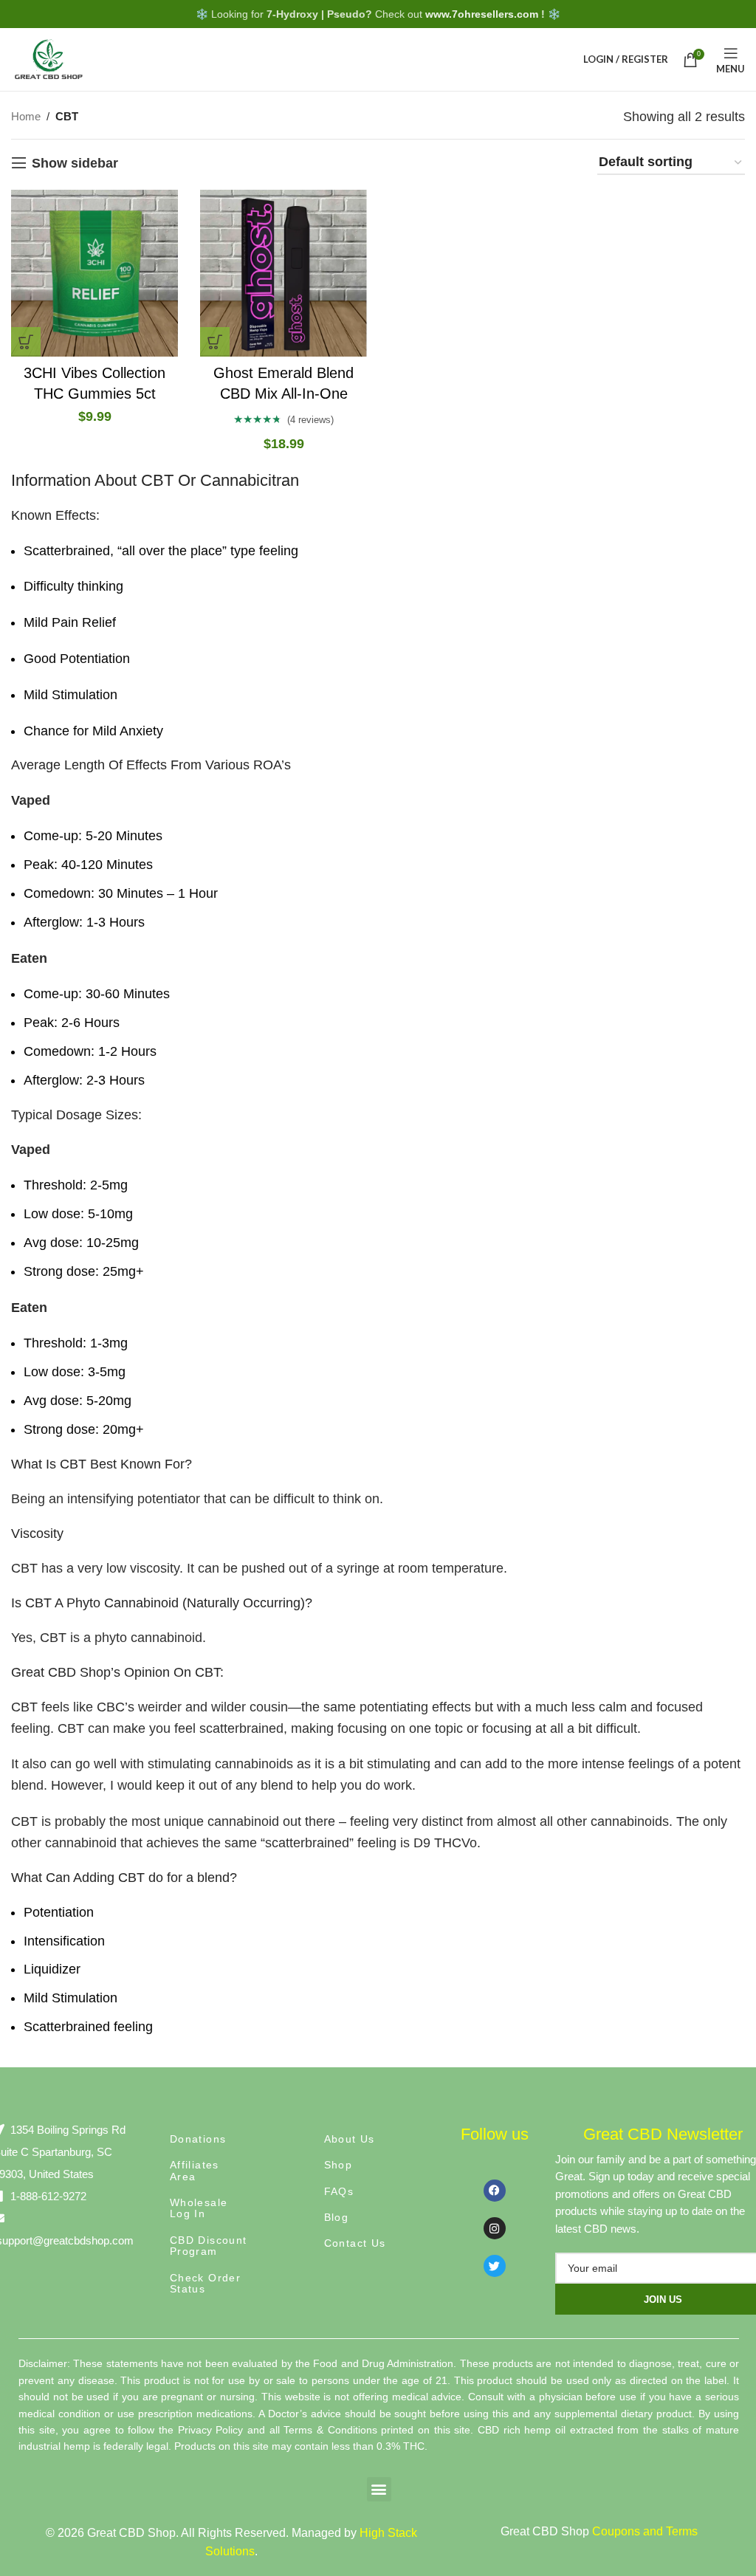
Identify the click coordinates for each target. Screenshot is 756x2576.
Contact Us (355, 2243)
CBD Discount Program (209, 2246)
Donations (198, 2139)
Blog (337, 2217)
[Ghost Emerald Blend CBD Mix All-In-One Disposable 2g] (283, 273)
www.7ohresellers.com (482, 14)
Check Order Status (205, 2283)
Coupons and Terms (645, 2531)
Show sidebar (75, 163)
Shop (339, 2165)
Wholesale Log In (199, 2208)
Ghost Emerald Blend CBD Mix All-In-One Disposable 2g (283, 394)
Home (26, 116)
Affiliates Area (195, 2170)
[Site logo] (48, 58)
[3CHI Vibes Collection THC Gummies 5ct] (94, 273)
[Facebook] (495, 2191)
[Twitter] (495, 2266)
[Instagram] (495, 2228)
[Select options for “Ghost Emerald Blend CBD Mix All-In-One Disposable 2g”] (215, 342)
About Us (350, 2139)
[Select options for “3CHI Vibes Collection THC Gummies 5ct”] (26, 342)
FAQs (339, 2191)
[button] (379, 2489)
